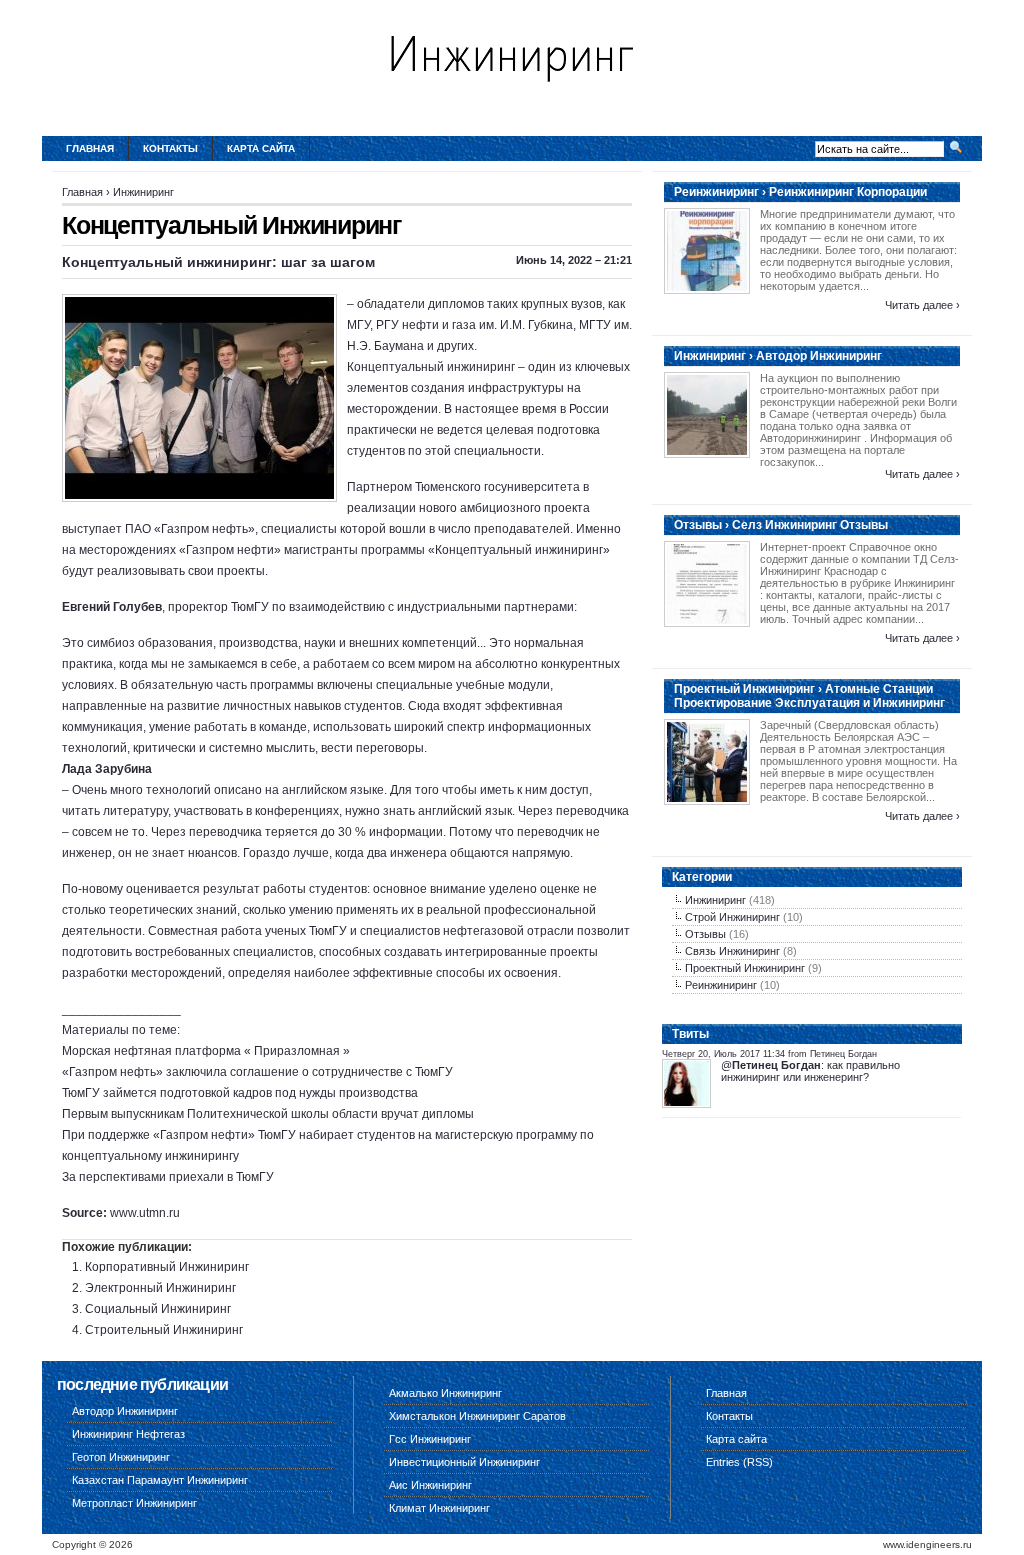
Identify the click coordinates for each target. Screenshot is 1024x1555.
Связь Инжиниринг (732, 951)
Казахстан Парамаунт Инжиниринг (160, 1480)
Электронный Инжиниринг (160, 1288)
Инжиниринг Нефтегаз (128, 1434)
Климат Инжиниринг (439, 1508)
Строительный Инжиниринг (164, 1330)
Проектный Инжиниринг (745, 968)
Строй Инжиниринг (732, 917)
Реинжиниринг (721, 985)
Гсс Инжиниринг (430, 1439)
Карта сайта (261, 148)
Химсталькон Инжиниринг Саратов (477, 1416)
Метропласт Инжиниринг (134, 1503)
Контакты (170, 148)
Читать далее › (922, 305)
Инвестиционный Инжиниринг (464, 1462)
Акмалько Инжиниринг (445, 1393)
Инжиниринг (143, 192)
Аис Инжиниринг (430, 1485)
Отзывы (705, 934)
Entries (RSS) (739, 1462)
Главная (90, 148)
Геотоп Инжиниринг (121, 1457)
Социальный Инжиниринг (158, 1309)
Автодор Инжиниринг (125, 1411)
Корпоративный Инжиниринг (167, 1267)
